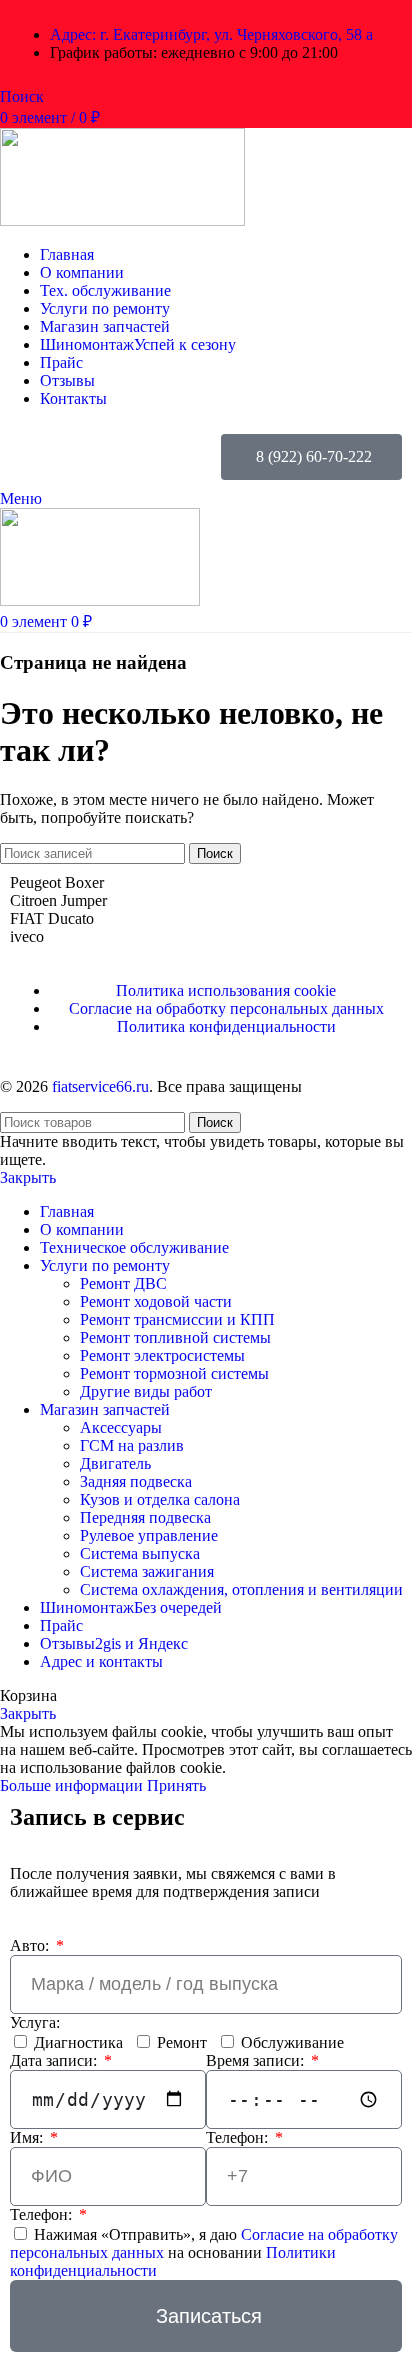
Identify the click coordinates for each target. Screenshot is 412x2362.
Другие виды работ (146, 1391)
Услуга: (35, 2022)
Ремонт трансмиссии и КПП (177, 1319)
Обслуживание (292, 2042)
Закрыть (28, 1177)
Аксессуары (121, 1427)
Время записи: (257, 2060)
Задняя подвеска (136, 1481)
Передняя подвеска (145, 1517)
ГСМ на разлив (132, 1445)
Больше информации (73, 1785)
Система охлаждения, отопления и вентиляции (241, 1589)
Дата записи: (55, 2060)
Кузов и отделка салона (160, 1499)
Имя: (28, 2137)
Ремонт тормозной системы (174, 1373)
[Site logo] (122, 220)
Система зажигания (147, 1571)
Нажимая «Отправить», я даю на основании (204, 2252)
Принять (176, 1785)
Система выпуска (140, 1553)
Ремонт (182, 2042)
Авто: (31, 1945)
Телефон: (239, 2137)
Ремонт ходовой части (156, 1301)
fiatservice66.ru (100, 1086)
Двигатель (115, 1463)
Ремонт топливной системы (175, 1337)
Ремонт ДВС (123, 1283)
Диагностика (78, 2042)
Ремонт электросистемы (162, 1355)
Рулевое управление (149, 1535)
